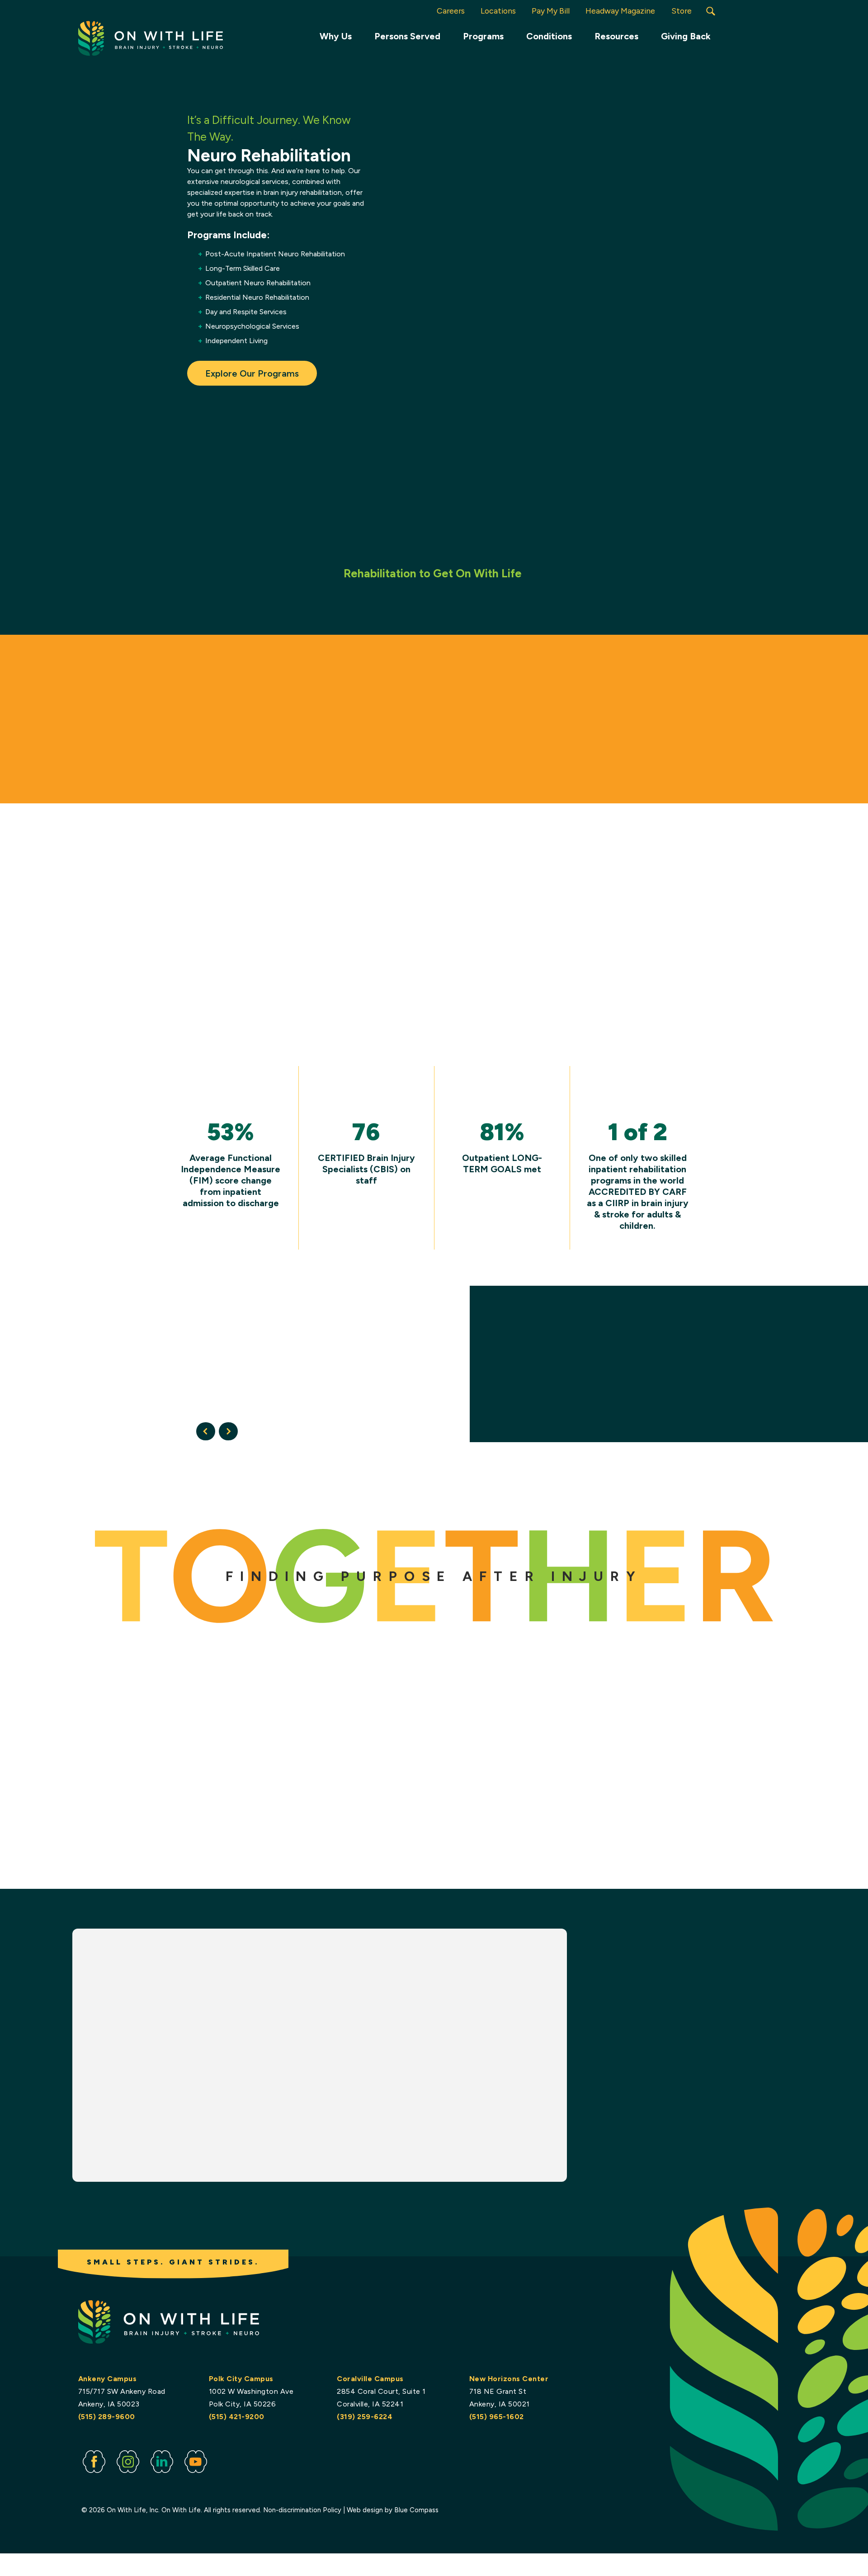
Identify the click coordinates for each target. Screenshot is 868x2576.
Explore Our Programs (252, 373)
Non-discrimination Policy (302, 2510)
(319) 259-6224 (365, 2417)
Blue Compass (416, 2510)
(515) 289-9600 (107, 2417)
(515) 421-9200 (237, 2417)
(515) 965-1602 (497, 2417)
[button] (711, 11)
